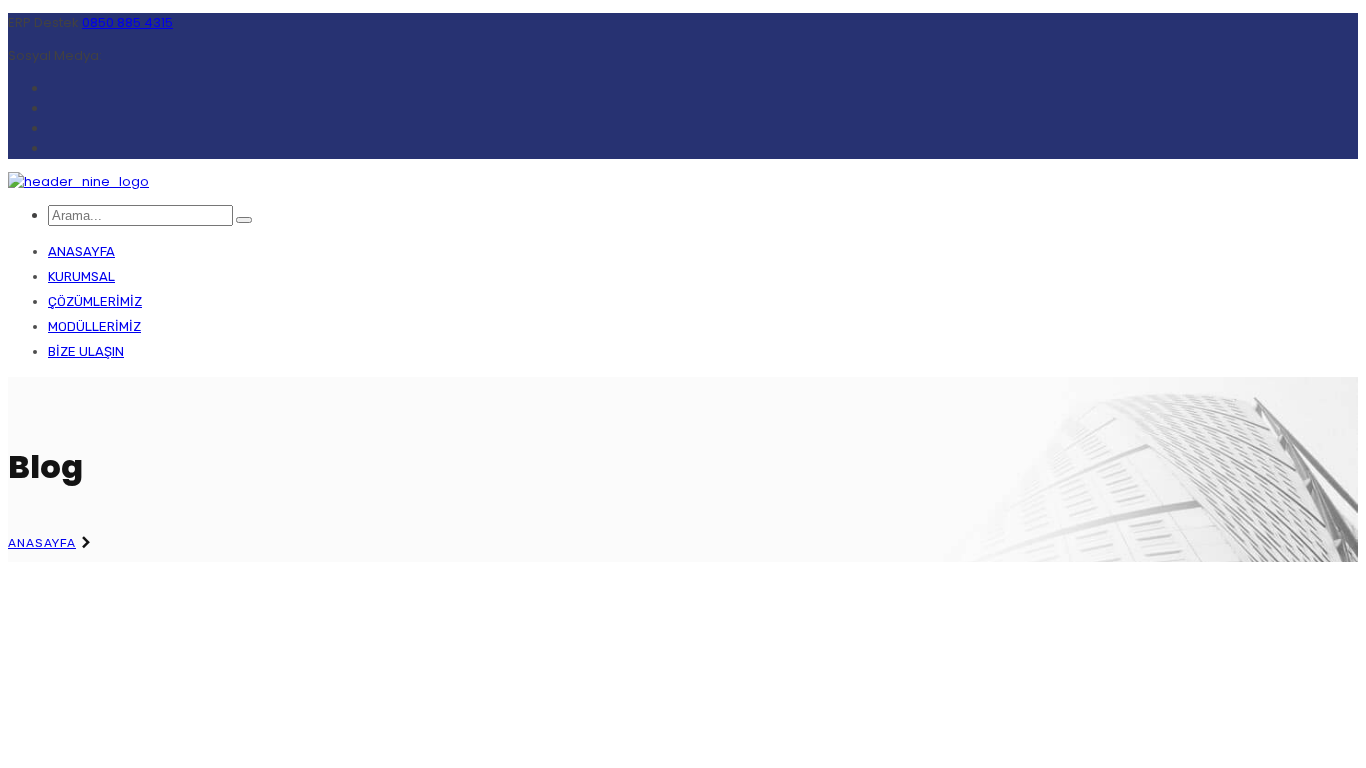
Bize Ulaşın (86, 351)
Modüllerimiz (94, 326)
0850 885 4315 (127, 22)
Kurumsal (81, 276)
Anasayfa (81, 251)
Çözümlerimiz (95, 301)
